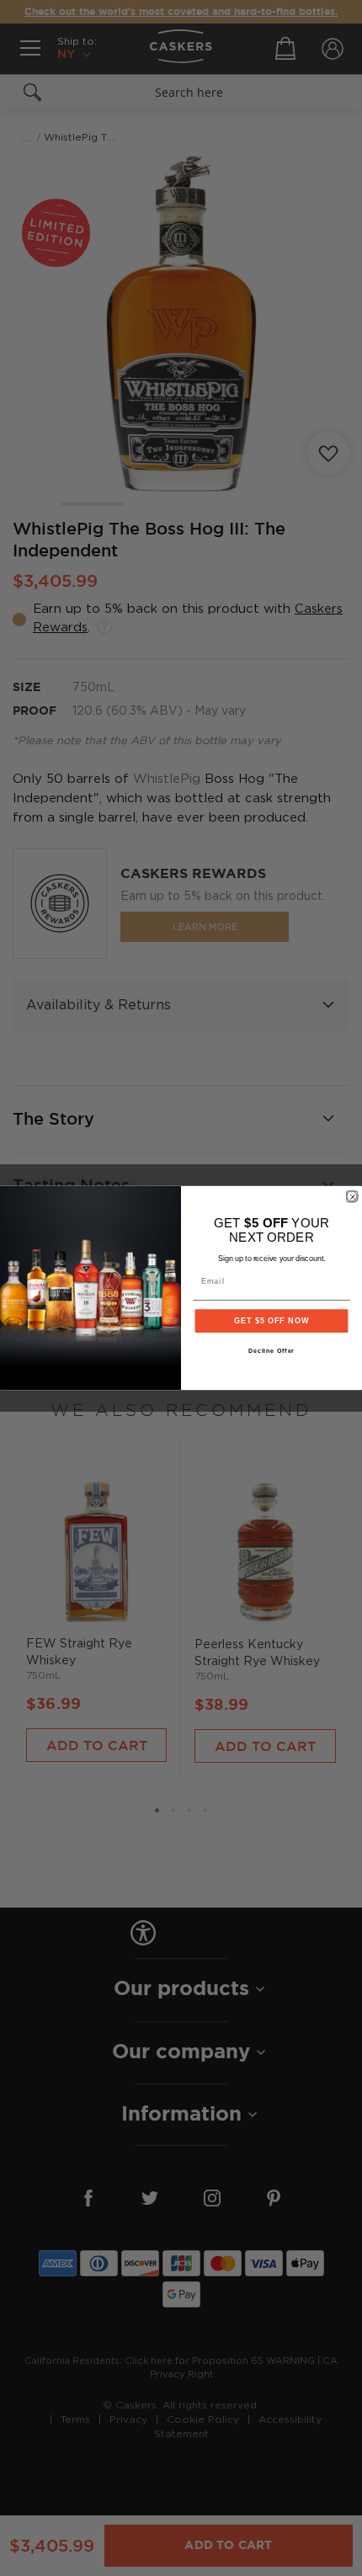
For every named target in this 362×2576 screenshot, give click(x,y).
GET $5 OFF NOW (271, 1320)
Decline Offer (272, 1351)
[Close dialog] (351, 1196)
